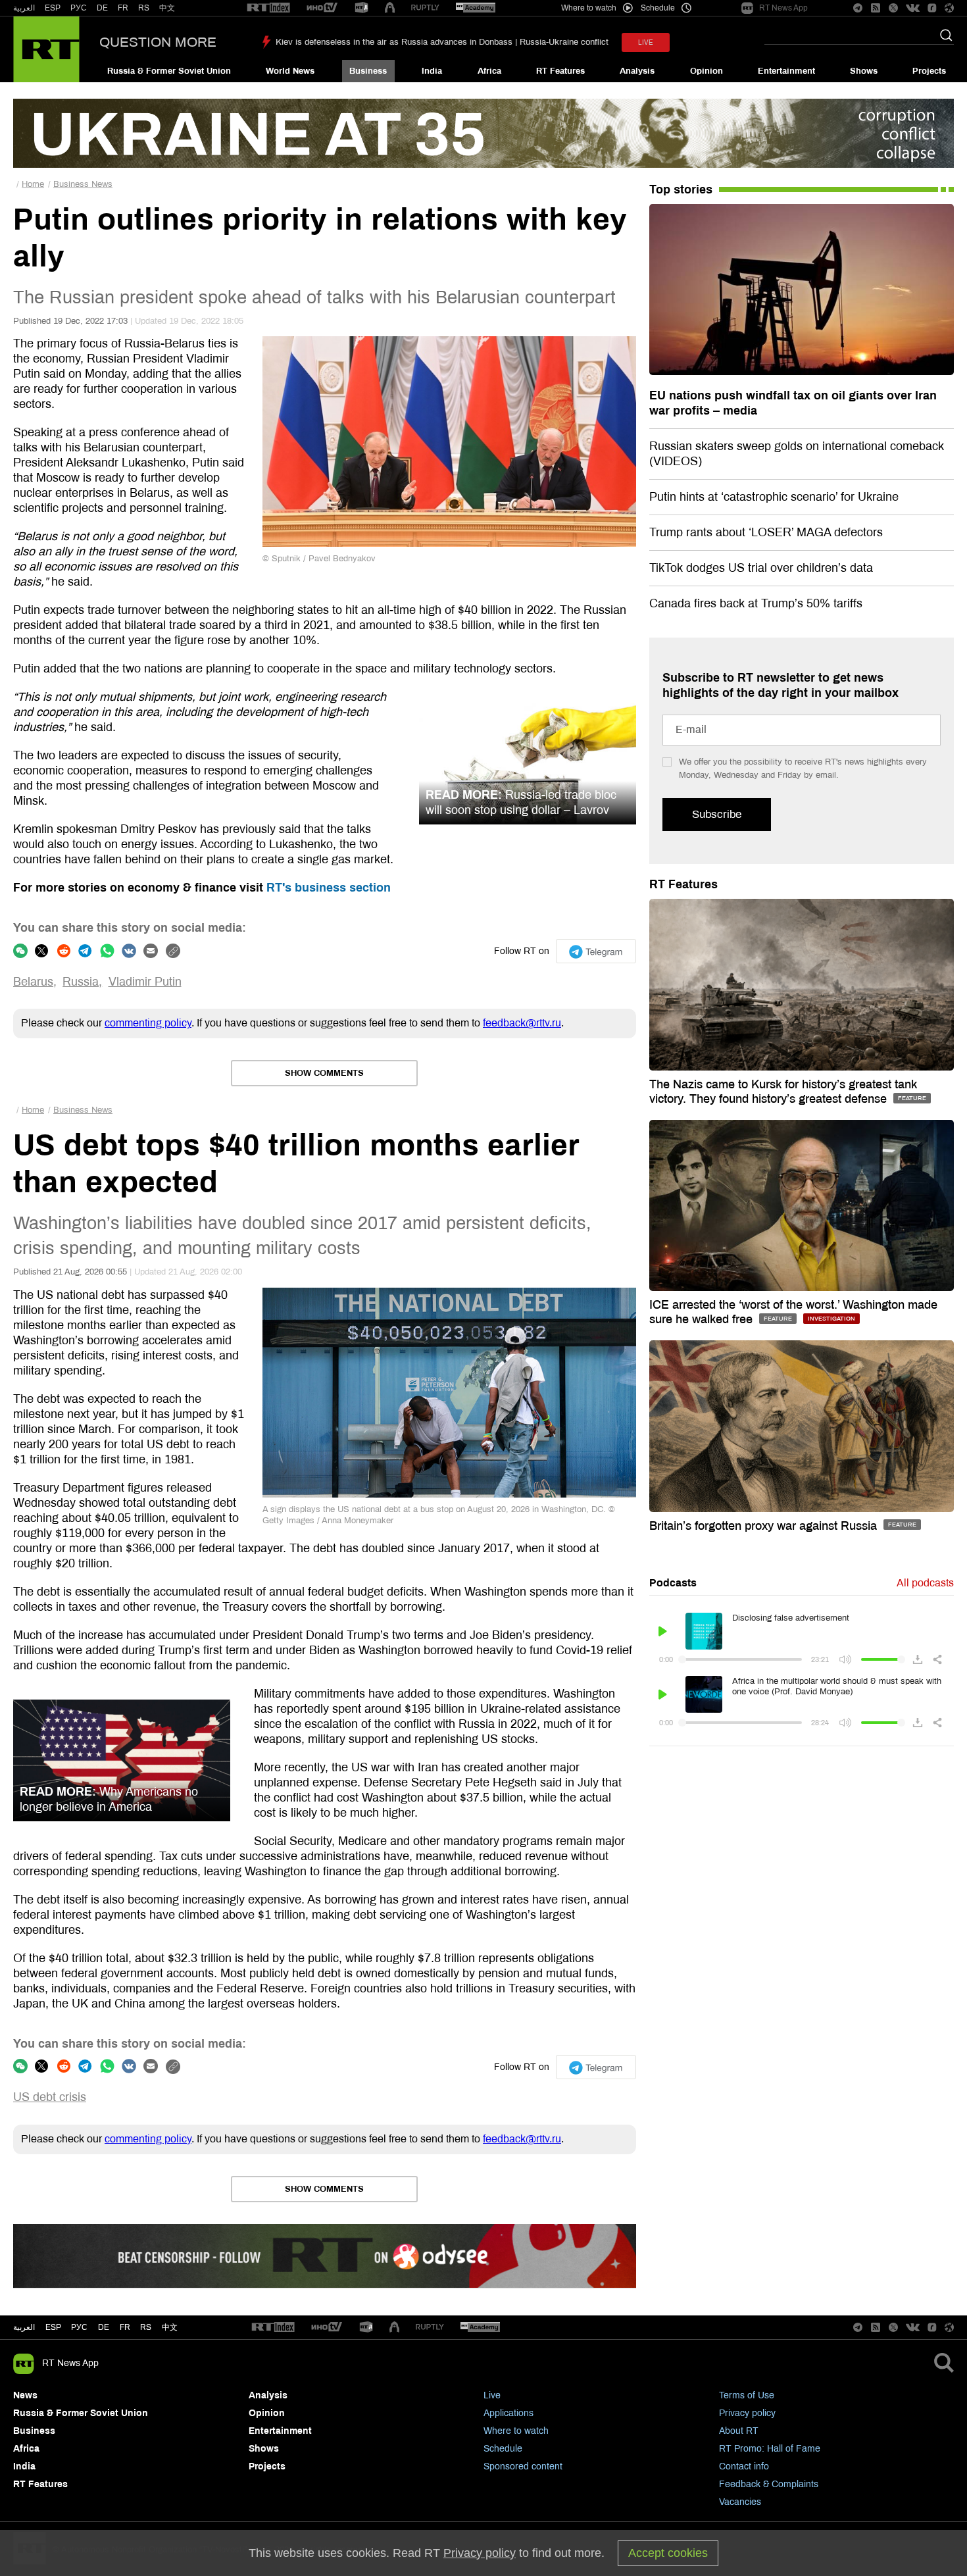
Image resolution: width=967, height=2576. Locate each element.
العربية (24, 8)
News (25, 2395)
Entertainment (786, 71)
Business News (83, 184)
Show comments (324, 1073)
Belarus (33, 982)
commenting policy (148, 1023)
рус (79, 2327)
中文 (167, 8)
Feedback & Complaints (769, 2484)
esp (53, 2327)
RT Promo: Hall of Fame (770, 2449)
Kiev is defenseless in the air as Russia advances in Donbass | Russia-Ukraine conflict (442, 42)
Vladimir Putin (145, 982)
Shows (864, 71)
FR (123, 8)
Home (33, 184)
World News (290, 71)
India (432, 71)
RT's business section (329, 888)
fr (125, 2327)
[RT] (268, 8)
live (646, 42)
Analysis (637, 71)
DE (102, 8)
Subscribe (717, 814)
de (104, 2327)
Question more (158, 42)
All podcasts (925, 1583)
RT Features (560, 71)
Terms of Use (747, 2395)
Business (368, 71)
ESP (53, 8)
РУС (79, 8)
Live (492, 2395)
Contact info (744, 2466)
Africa (489, 71)
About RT (739, 2431)
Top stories (681, 189)
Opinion (707, 71)
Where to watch (516, 2431)
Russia (81, 982)
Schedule (503, 2449)
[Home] (46, 49)
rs (146, 2327)
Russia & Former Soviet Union (169, 71)
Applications (508, 2413)
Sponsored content (523, 2466)
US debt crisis (50, 2097)
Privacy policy (747, 2413)
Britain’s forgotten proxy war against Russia (765, 1526)
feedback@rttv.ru (522, 1023)
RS (144, 8)
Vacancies (740, 2502)
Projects (929, 71)
